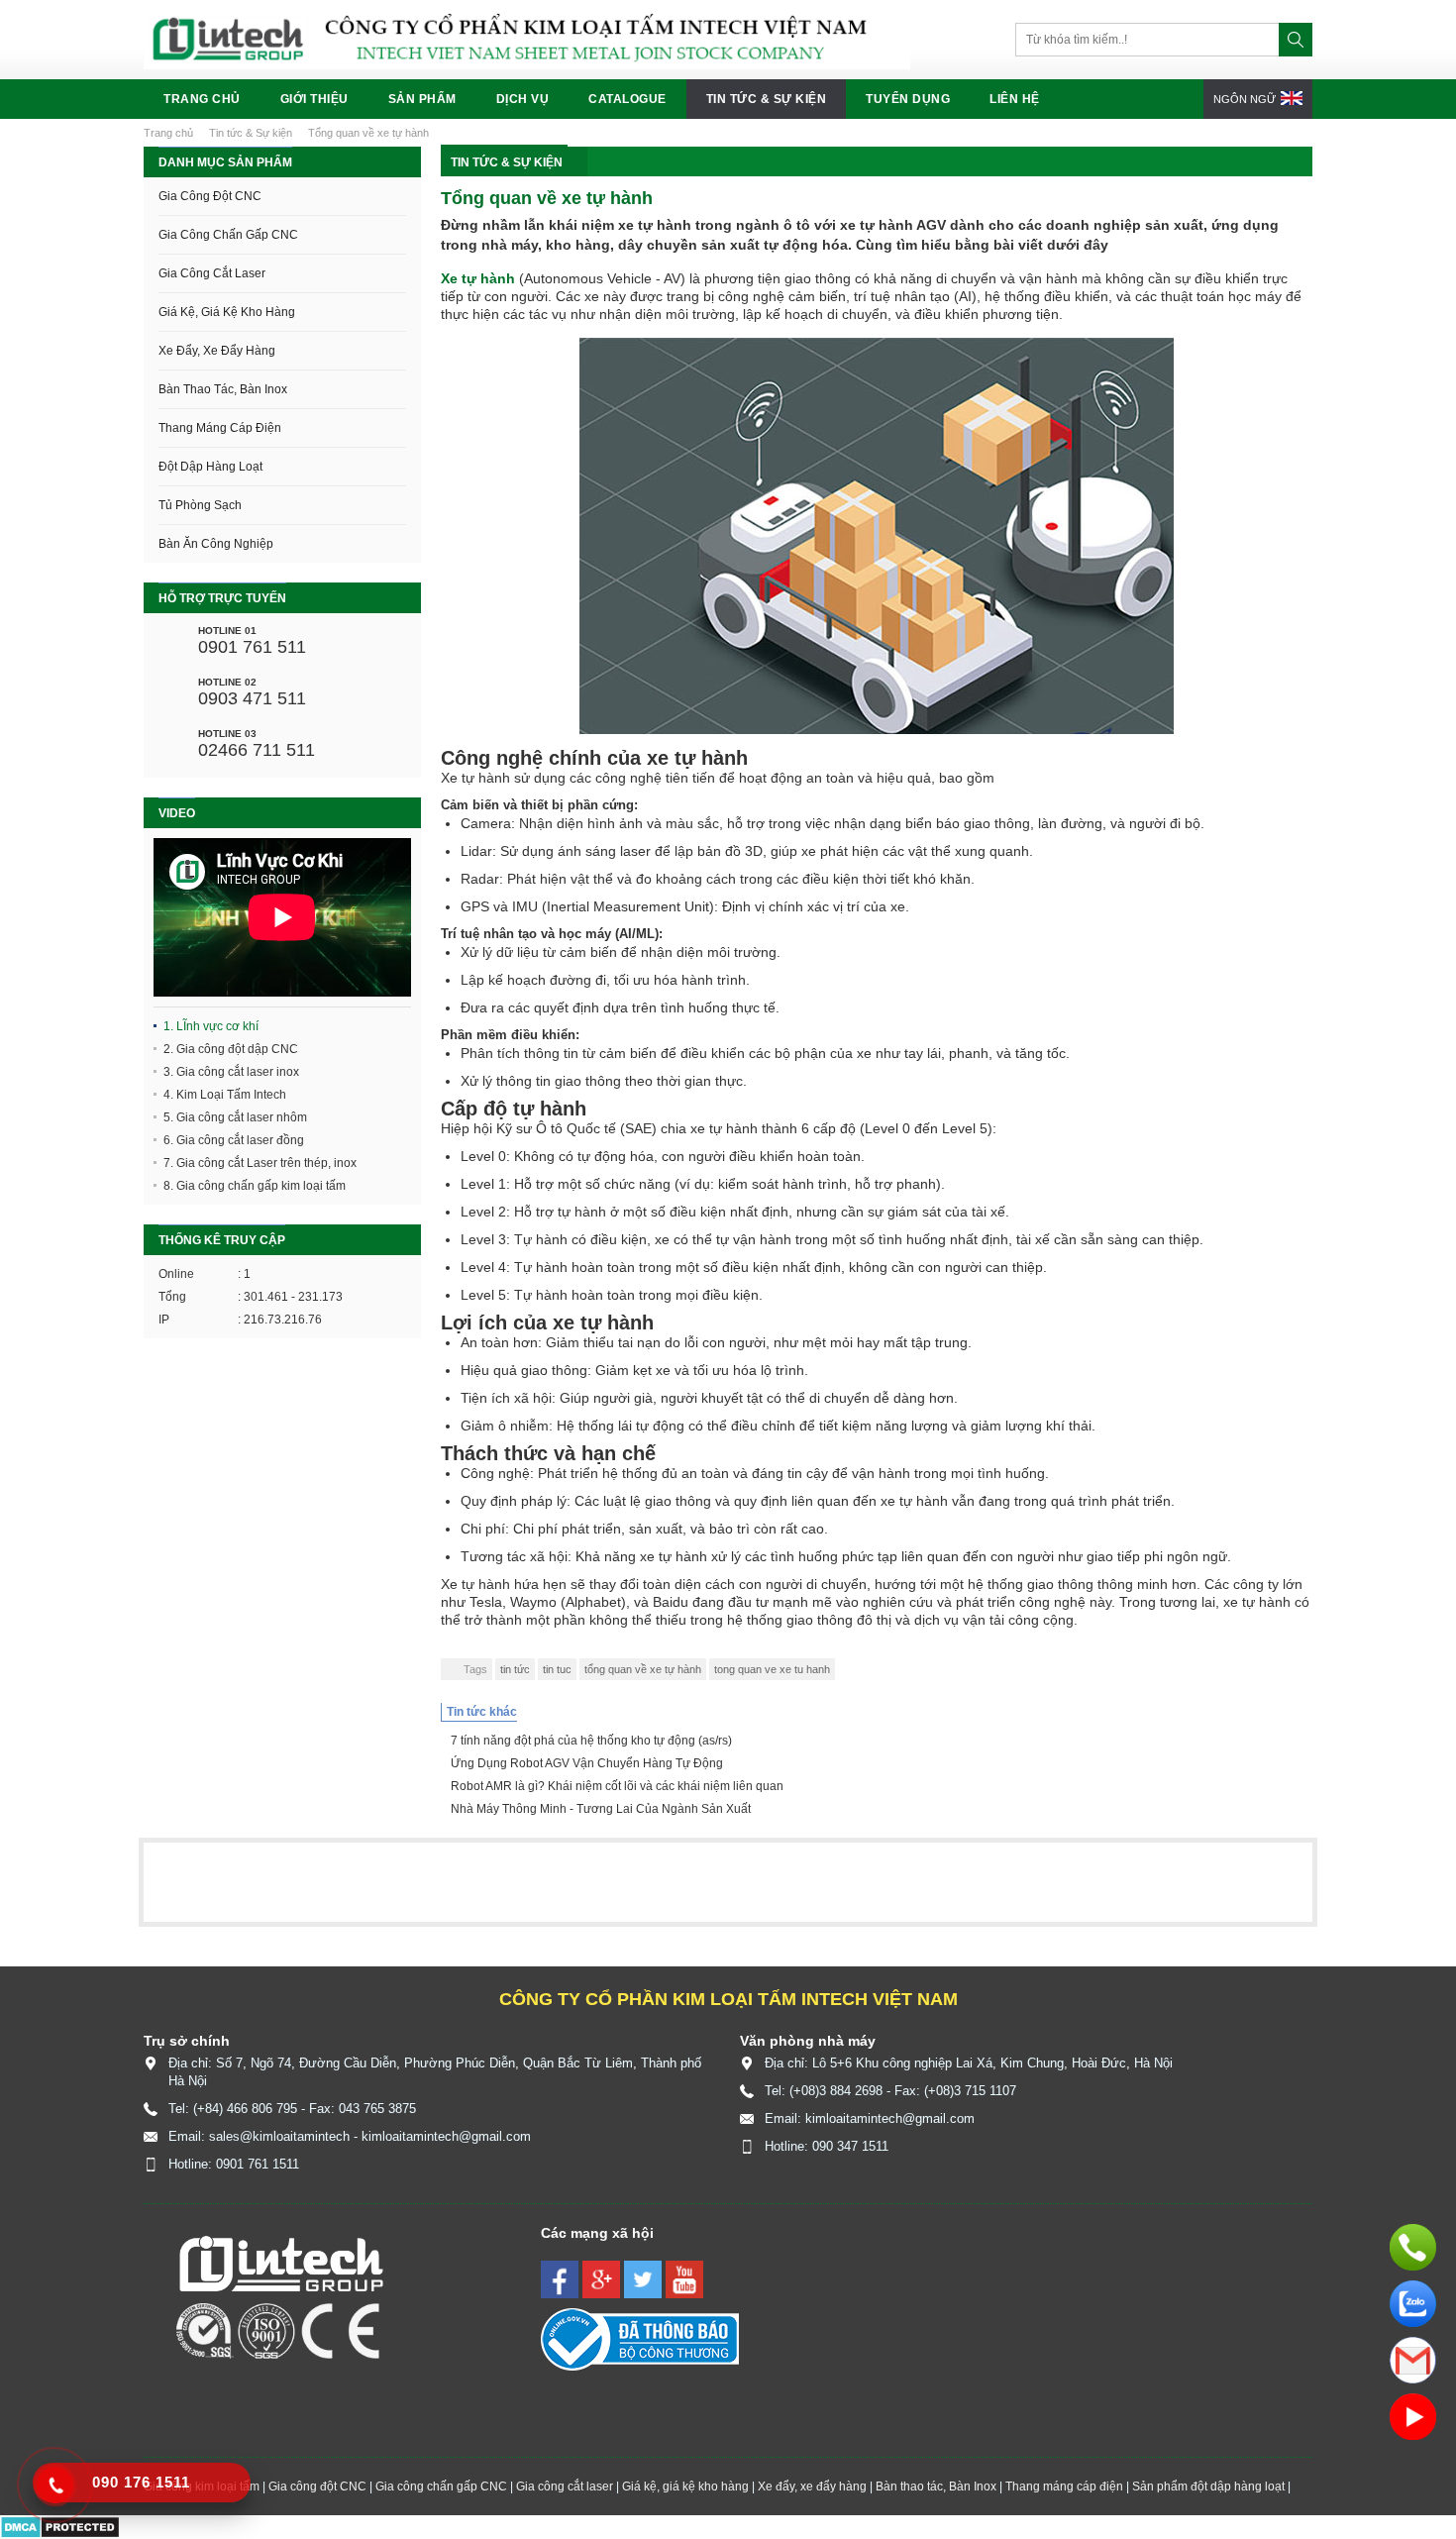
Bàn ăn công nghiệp (216, 544)
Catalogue (627, 99)
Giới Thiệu (314, 99)
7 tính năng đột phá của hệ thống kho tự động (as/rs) (591, 1741)
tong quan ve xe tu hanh (772, 1669)
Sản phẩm (422, 99)
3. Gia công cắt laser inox (231, 1072)
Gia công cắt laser (212, 273)
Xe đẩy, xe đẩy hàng (217, 351)
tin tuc (557, 1669)
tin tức (515, 1669)
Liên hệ (1015, 99)
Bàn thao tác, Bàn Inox (223, 389)
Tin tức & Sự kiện (767, 99)
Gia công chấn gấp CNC (228, 235)
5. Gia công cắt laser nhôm (235, 1117)
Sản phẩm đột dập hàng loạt (1208, 2486)
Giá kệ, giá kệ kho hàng (227, 312)
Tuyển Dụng (908, 99)
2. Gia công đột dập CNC (231, 1049)
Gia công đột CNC (210, 196)
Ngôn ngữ (1246, 99)
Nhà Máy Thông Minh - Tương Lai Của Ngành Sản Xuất (601, 1809)
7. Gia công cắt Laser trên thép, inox (260, 1163)
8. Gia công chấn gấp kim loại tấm (255, 1186)
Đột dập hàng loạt (210, 467)
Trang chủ (202, 99)
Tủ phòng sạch (200, 505)
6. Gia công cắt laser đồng (234, 1140)
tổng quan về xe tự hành (643, 1669)
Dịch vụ (523, 99)
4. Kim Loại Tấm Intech (225, 1095)
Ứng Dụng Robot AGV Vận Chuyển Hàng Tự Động (587, 1763)
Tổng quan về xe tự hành (368, 133)
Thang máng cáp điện (220, 428)
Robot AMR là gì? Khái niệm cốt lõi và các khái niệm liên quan (617, 1786)
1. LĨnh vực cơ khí (211, 1026)
